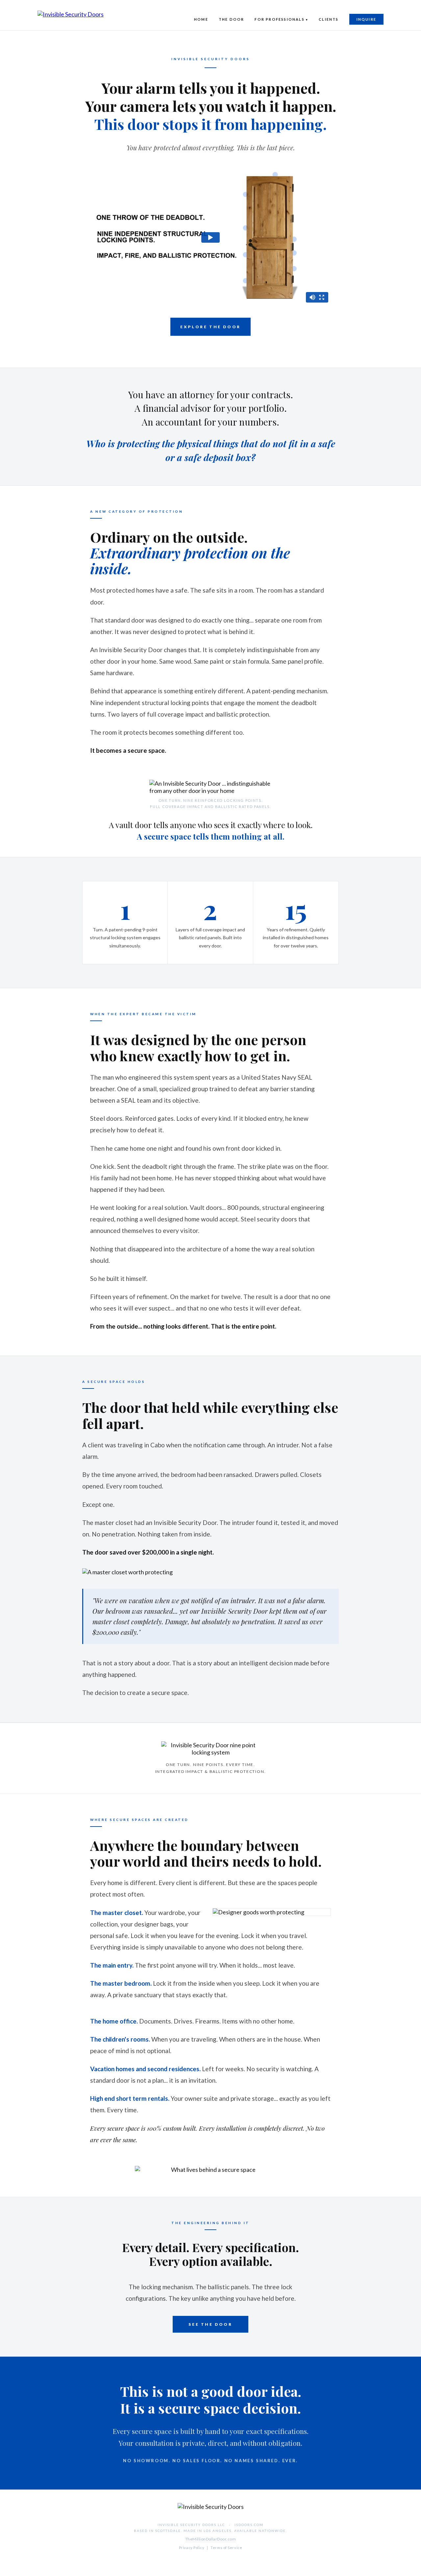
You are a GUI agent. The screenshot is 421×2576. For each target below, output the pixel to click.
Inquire (366, 19)
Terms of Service (226, 2548)
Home (201, 19)
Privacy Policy (192, 2548)
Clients (329, 19)
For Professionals (279, 19)
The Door (232, 19)
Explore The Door (210, 327)
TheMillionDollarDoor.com (211, 2539)
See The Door (210, 2324)
